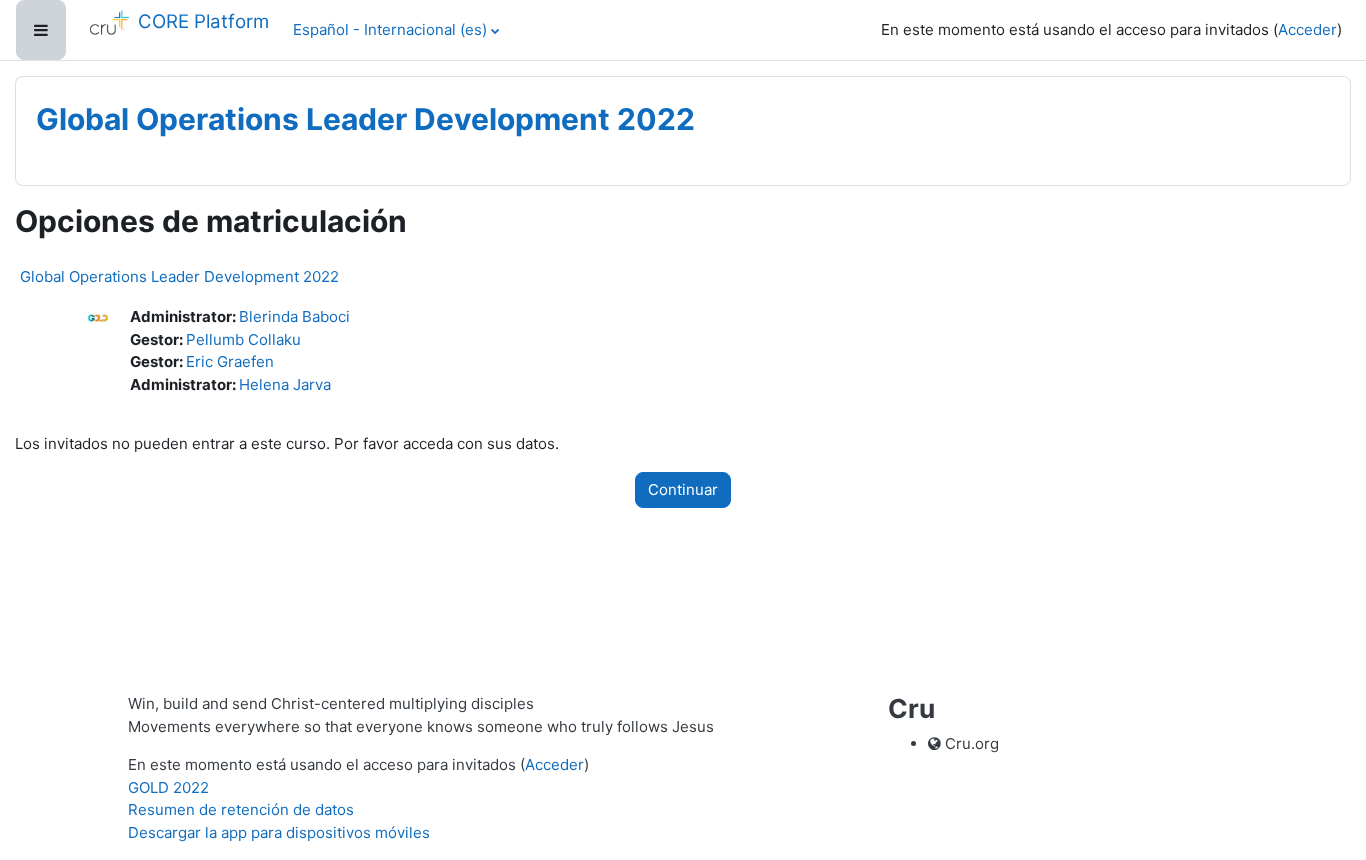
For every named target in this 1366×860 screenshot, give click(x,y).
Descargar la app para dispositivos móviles (279, 832)
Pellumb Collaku (243, 339)
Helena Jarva (285, 384)
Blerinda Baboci (294, 316)
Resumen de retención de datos (241, 809)
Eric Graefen (230, 361)
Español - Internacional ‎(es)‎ (390, 29)
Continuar (683, 489)
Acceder (1307, 29)
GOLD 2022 (168, 787)
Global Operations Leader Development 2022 (179, 276)
